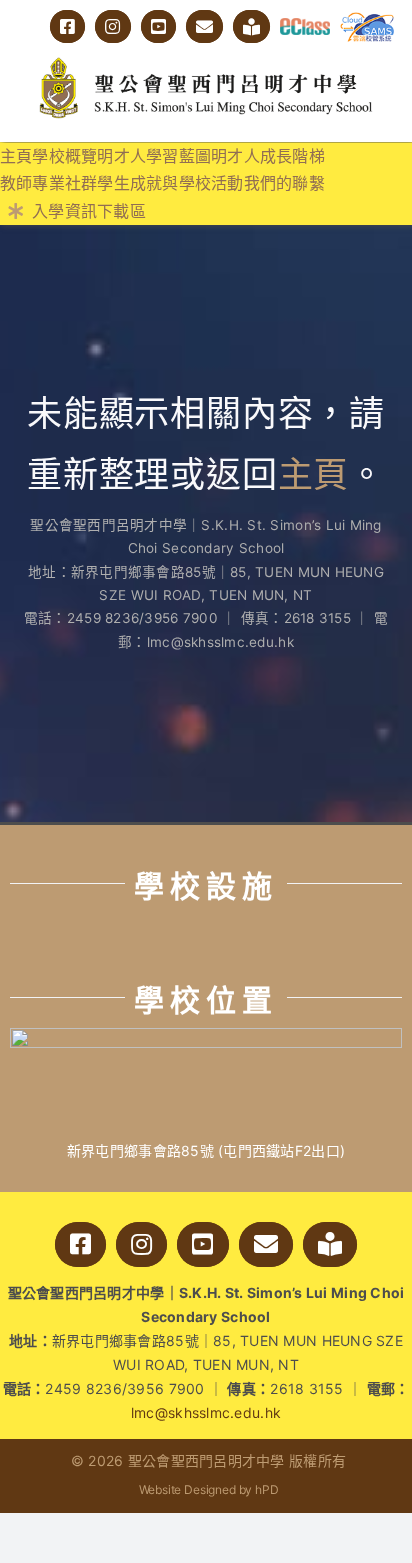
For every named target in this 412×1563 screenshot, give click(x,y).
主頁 (314, 474)
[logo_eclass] (304, 26)
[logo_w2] (206, 61)
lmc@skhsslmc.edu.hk (206, 1412)
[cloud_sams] (367, 20)
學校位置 (206, 1000)
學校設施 (206, 886)
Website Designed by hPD (209, 1489)
